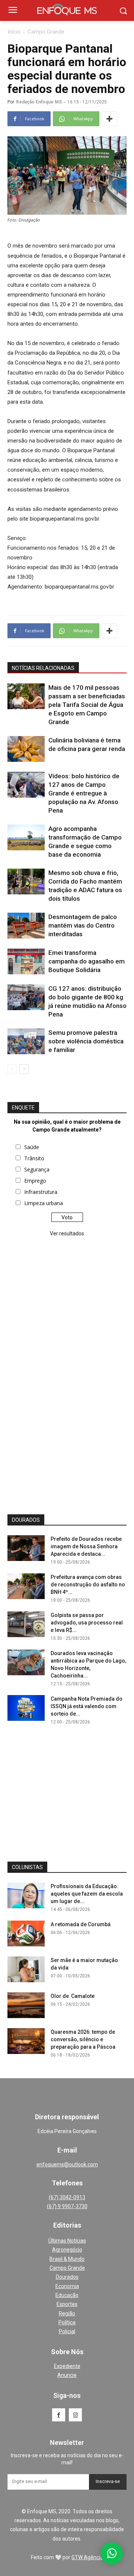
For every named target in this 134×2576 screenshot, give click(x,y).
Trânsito (34, 1158)
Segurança (37, 1169)
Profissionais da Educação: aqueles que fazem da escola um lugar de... (87, 1894)
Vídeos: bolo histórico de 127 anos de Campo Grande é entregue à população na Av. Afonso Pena (84, 793)
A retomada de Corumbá (81, 1924)
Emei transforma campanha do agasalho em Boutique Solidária (87, 961)
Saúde (32, 1147)
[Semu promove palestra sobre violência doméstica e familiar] (26, 1041)
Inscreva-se (108, 2482)
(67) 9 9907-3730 (67, 2206)
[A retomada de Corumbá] (26, 1933)
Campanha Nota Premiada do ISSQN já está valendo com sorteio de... (87, 1706)
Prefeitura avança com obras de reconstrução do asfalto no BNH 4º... (88, 1585)
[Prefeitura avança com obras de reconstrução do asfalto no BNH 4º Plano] (26, 1586)
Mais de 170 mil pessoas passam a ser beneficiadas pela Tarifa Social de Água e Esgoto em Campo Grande (87, 705)
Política (67, 2322)
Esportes (67, 2304)
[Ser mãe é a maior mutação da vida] (26, 1969)
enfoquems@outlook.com (67, 2164)
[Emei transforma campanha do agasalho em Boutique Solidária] (26, 961)
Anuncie (67, 2375)
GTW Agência (87, 2557)
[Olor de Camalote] (26, 2005)
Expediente (67, 2366)
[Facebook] (59, 2415)
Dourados (67, 2277)
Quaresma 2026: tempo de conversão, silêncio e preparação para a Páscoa (83, 2039)
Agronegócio (67, 2250)
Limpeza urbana (44, 1203)
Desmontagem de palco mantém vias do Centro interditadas (83, 925)
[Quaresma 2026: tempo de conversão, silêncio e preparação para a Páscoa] (26, 2041)
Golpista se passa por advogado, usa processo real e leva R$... (87, 1623)
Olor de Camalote (73, 1996)
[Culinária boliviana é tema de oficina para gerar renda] (26, 749)
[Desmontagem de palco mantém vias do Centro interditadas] (26, 926)
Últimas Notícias (67, 2241)
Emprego (35, 1181)
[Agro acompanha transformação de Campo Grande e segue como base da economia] (26, 837)
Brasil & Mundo (67, 2259)
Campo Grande (46, 32)
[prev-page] (12, 1069)
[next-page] (24, 1069)
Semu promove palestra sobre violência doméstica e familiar (86, 1041)
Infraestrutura (41, 1192)
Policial (67, 2331)
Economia (67, 2286)
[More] (109, 119)
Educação (67, 2295)
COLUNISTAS (27, 1867)
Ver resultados (67, 1233)
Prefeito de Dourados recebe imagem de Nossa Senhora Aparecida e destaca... (86, 1546)
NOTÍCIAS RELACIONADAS (43, 668)
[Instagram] (75, 2415)
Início (14, 32)
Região (67, 2313)
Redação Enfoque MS (39, 102)
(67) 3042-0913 (67, 2197)
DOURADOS (26, 1520)
